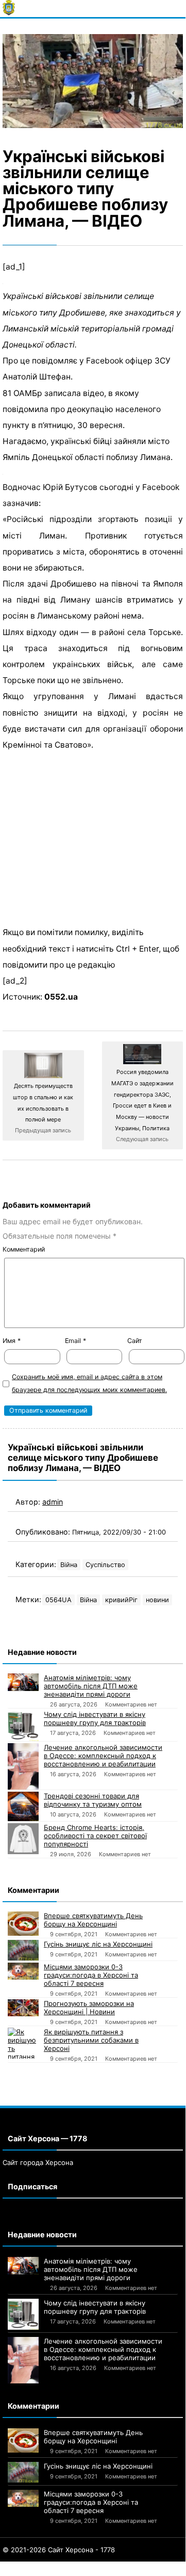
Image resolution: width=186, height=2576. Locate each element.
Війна (69, 1565)
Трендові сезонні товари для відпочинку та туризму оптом (93, 1800)
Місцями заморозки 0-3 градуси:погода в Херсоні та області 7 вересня (91, 1975)
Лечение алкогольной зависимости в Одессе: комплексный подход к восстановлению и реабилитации (103, 1756)
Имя (12, 1341)
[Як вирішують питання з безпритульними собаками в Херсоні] (23, 2043)
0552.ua (61, 997)
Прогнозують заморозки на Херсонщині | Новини (89, 2008)
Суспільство (105, 1565)
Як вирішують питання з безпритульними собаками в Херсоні (91, 2040)
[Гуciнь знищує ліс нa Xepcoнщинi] (23, 1950)
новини (157, 1600)
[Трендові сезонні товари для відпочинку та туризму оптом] (23, 1806)
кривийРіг (121, 1600)
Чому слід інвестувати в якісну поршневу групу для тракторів (95, 1718)
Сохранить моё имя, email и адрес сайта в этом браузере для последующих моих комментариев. (89, 1383)
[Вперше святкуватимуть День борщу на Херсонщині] (23, 1924)
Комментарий (24, 1249)
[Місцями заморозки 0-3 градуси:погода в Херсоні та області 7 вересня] (23, 1971)
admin (53, 1502)
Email (75, 1341)
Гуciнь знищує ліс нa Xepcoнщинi (98, 1944)
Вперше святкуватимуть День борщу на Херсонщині (93, 1920)
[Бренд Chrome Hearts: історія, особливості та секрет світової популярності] (23, 1839)
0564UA (58, 1600)
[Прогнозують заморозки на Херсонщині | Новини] (23, 2008)
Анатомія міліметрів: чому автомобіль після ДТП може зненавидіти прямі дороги (91, 1686)
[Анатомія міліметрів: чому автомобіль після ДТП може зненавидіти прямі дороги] (23, 1682)
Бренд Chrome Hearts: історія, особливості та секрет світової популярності (95, 1836)
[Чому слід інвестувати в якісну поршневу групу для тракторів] (23, 1726)
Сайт (135, 1341)
